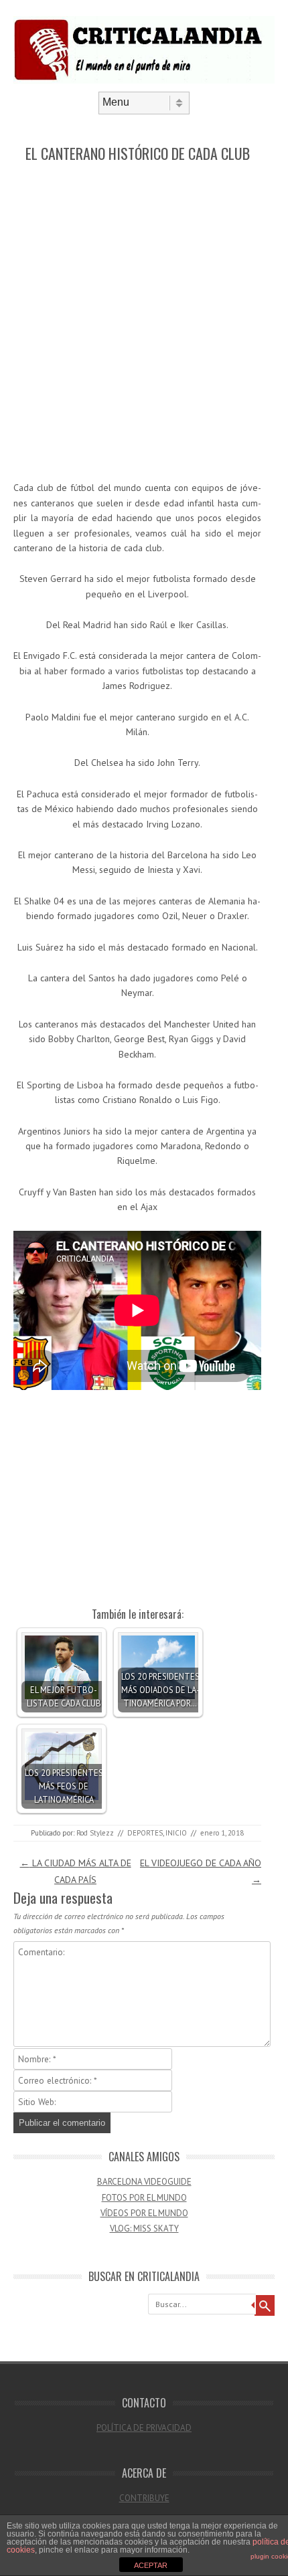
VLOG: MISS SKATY (144, 2228)
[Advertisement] (144, 322)
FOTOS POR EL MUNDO (144, 2198)
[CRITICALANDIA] (144, 80)
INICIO (176, 1833)
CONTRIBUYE (144, 2498)
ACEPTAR (151, 2565)
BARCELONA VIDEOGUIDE (144, 2182)
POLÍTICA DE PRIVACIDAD (144, 2428)
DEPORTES (145, 1833)
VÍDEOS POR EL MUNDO (144, 2213)
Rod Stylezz (95, 1833)
